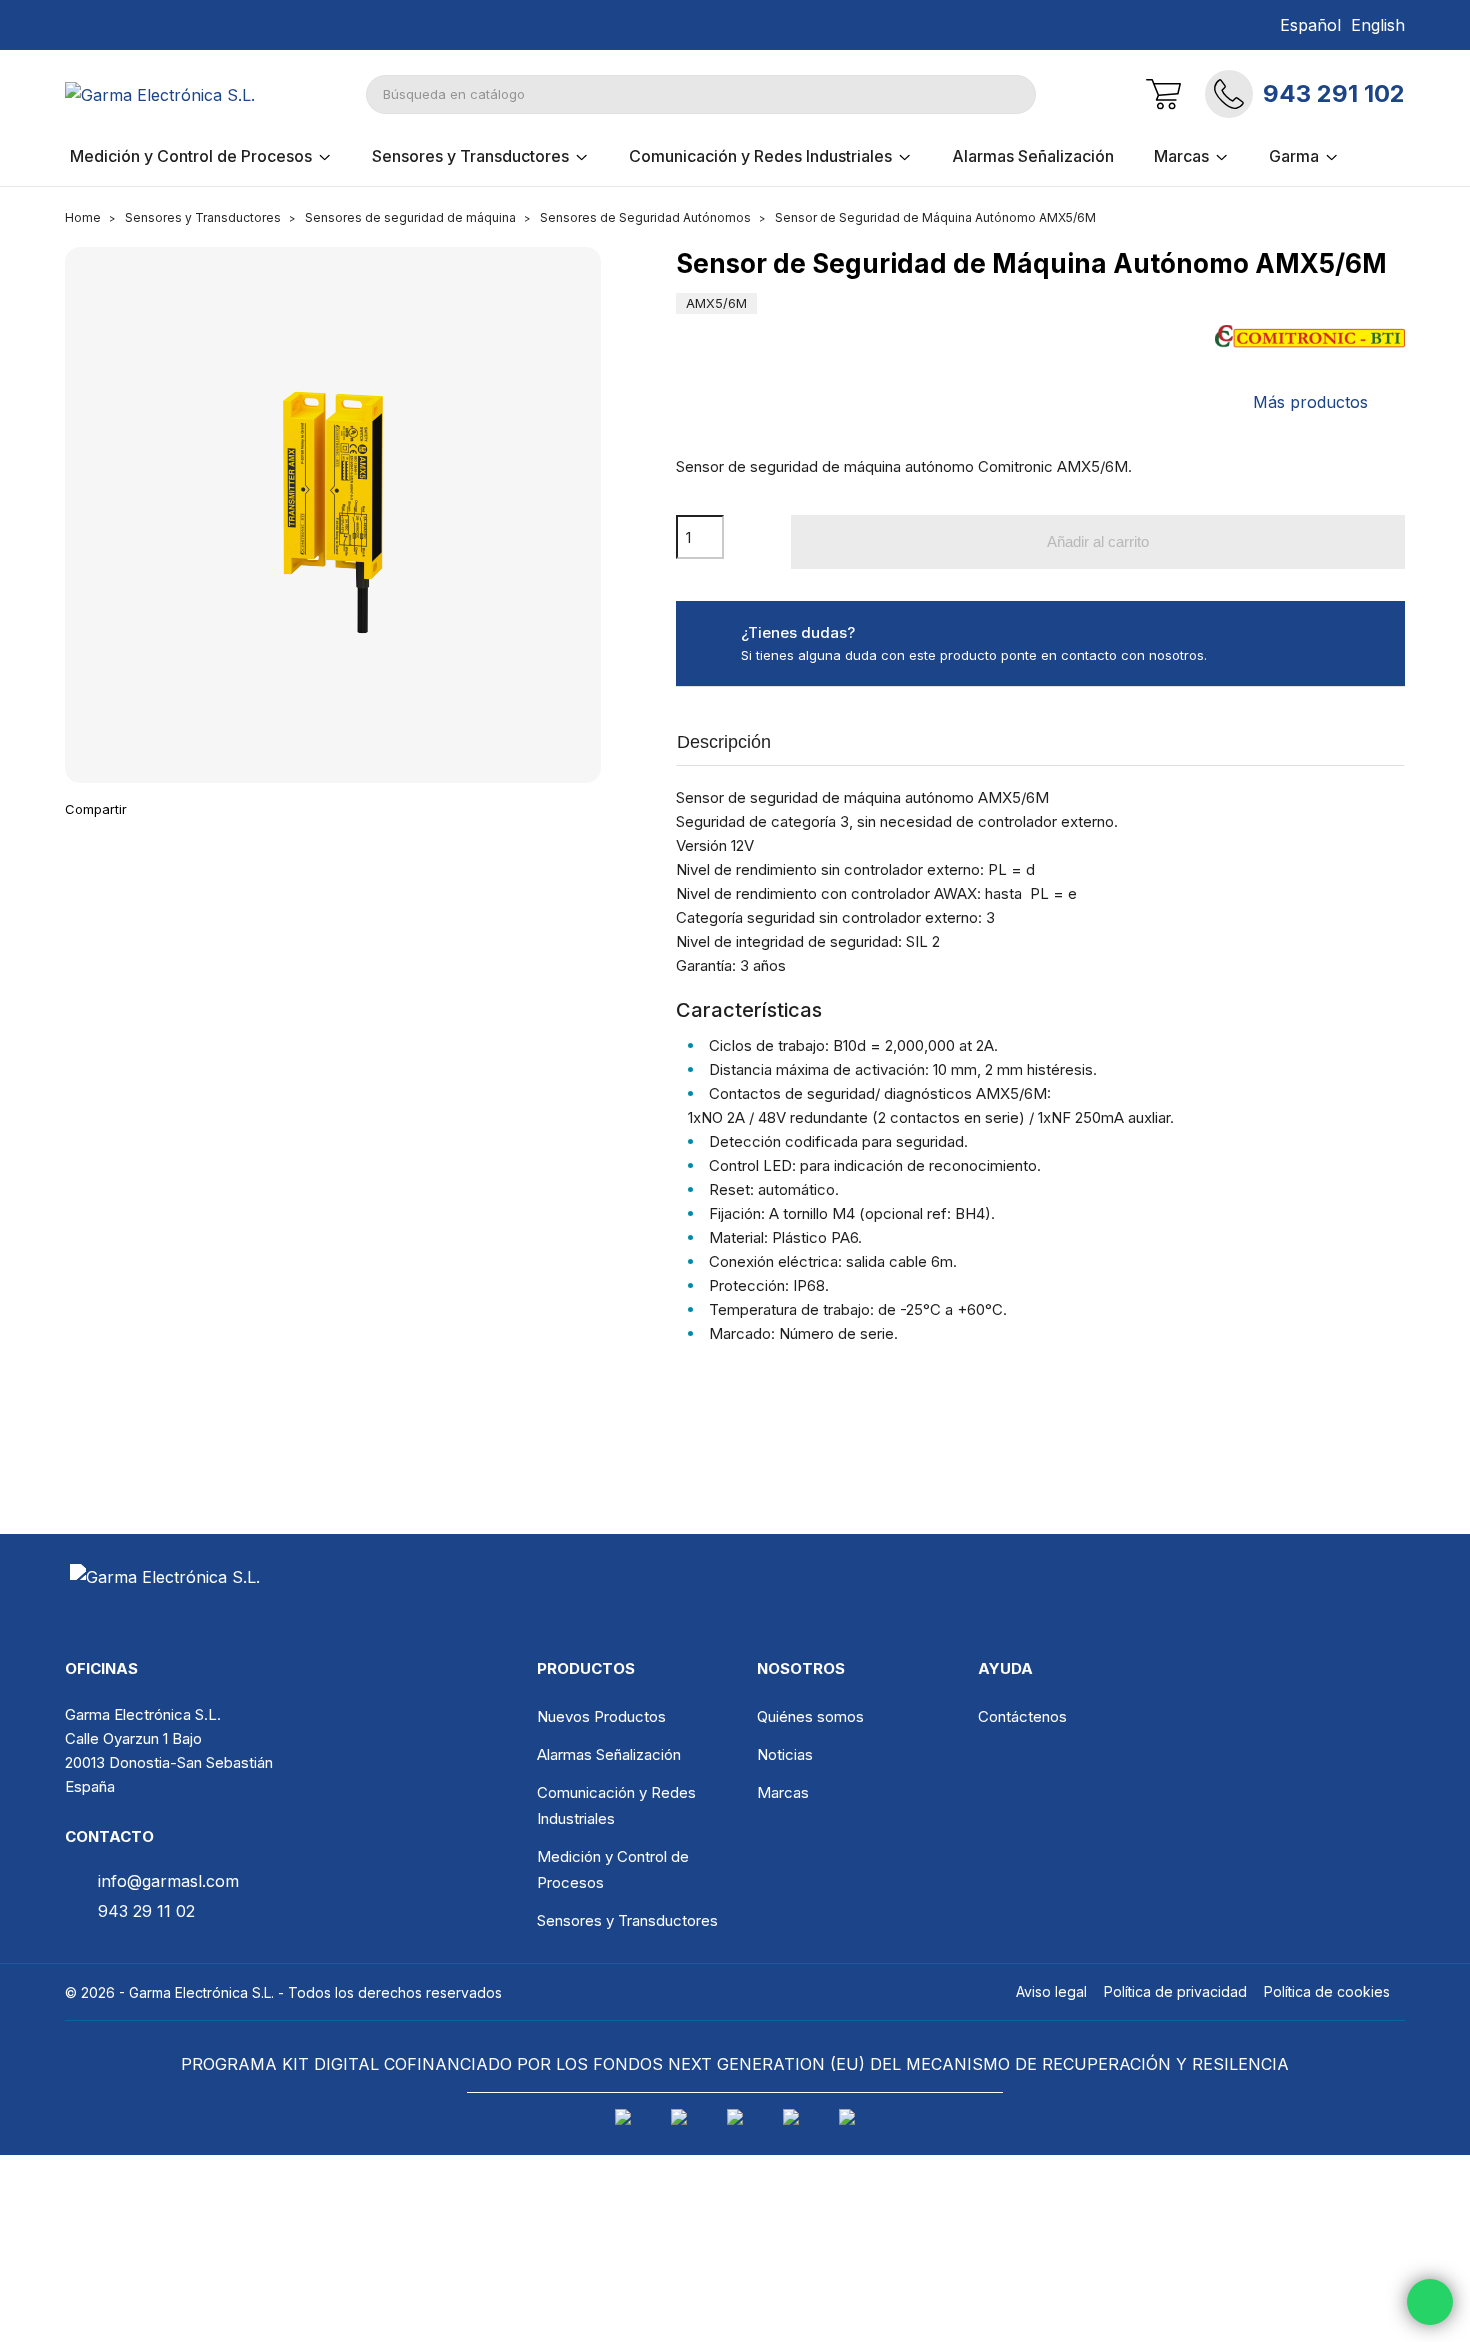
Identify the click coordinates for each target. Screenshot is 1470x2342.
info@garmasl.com (168, 1881)
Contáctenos (1022, 1716)
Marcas (783, 1792)
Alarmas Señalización (609, 1754)
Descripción (724, 742)
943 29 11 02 (146, 1911)
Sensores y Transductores (627, 1920)
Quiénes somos (810, 1716)
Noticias (785, 1754)
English (1378, 25)
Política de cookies (1327, 1991)
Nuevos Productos (601, 1716)
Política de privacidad (1175, 1991)
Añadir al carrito (1098, 541)
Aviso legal (1051, 1991)
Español (1310, 25)
